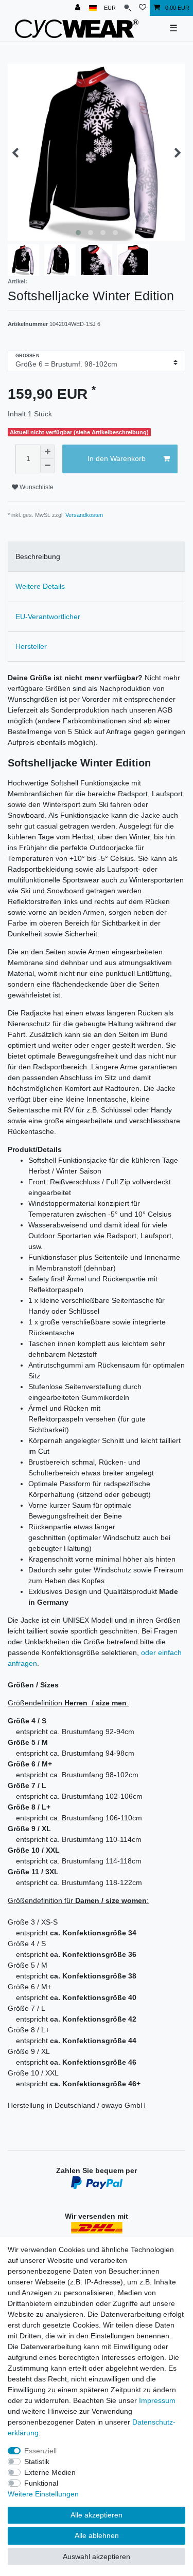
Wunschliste (36, 487)
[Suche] (127, 8)
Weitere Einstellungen (43, 2494)
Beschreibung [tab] (38, 556)
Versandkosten (84, 515)
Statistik (37, 2462)
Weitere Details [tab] (40, 586)
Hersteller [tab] (31, 646)
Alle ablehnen (97, 2535)
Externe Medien (50, 2472)
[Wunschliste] (143, 8)
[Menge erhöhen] (47, 452)
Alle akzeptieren (97, 2515)
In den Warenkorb (117, 458)
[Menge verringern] (47, 466)
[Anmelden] (79, 8)
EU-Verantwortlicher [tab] (48, 617)
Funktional (41, 2483)
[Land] (93, 8)
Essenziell (40, 2451)
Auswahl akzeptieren (97, 2556)
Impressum (157, 2400)
